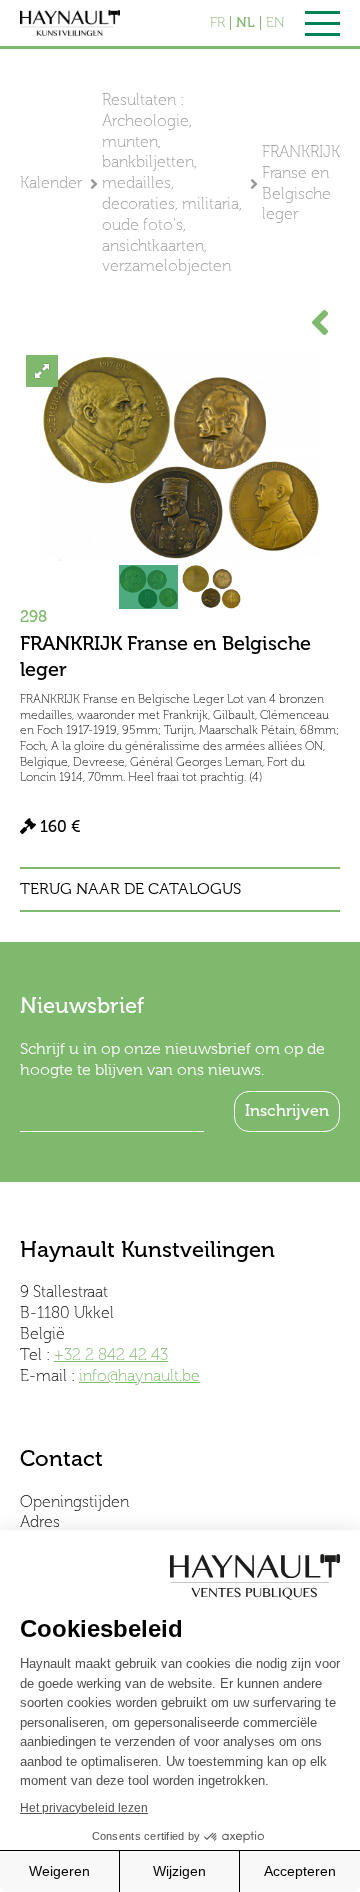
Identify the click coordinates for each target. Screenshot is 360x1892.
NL (245, 23)
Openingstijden (74, 1501)
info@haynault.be (139, 1375)
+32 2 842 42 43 (111, 1354)
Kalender (51, 182)
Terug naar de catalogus (130, 889)
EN (275, 23)
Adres (40, 1521)
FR (217, 23)
